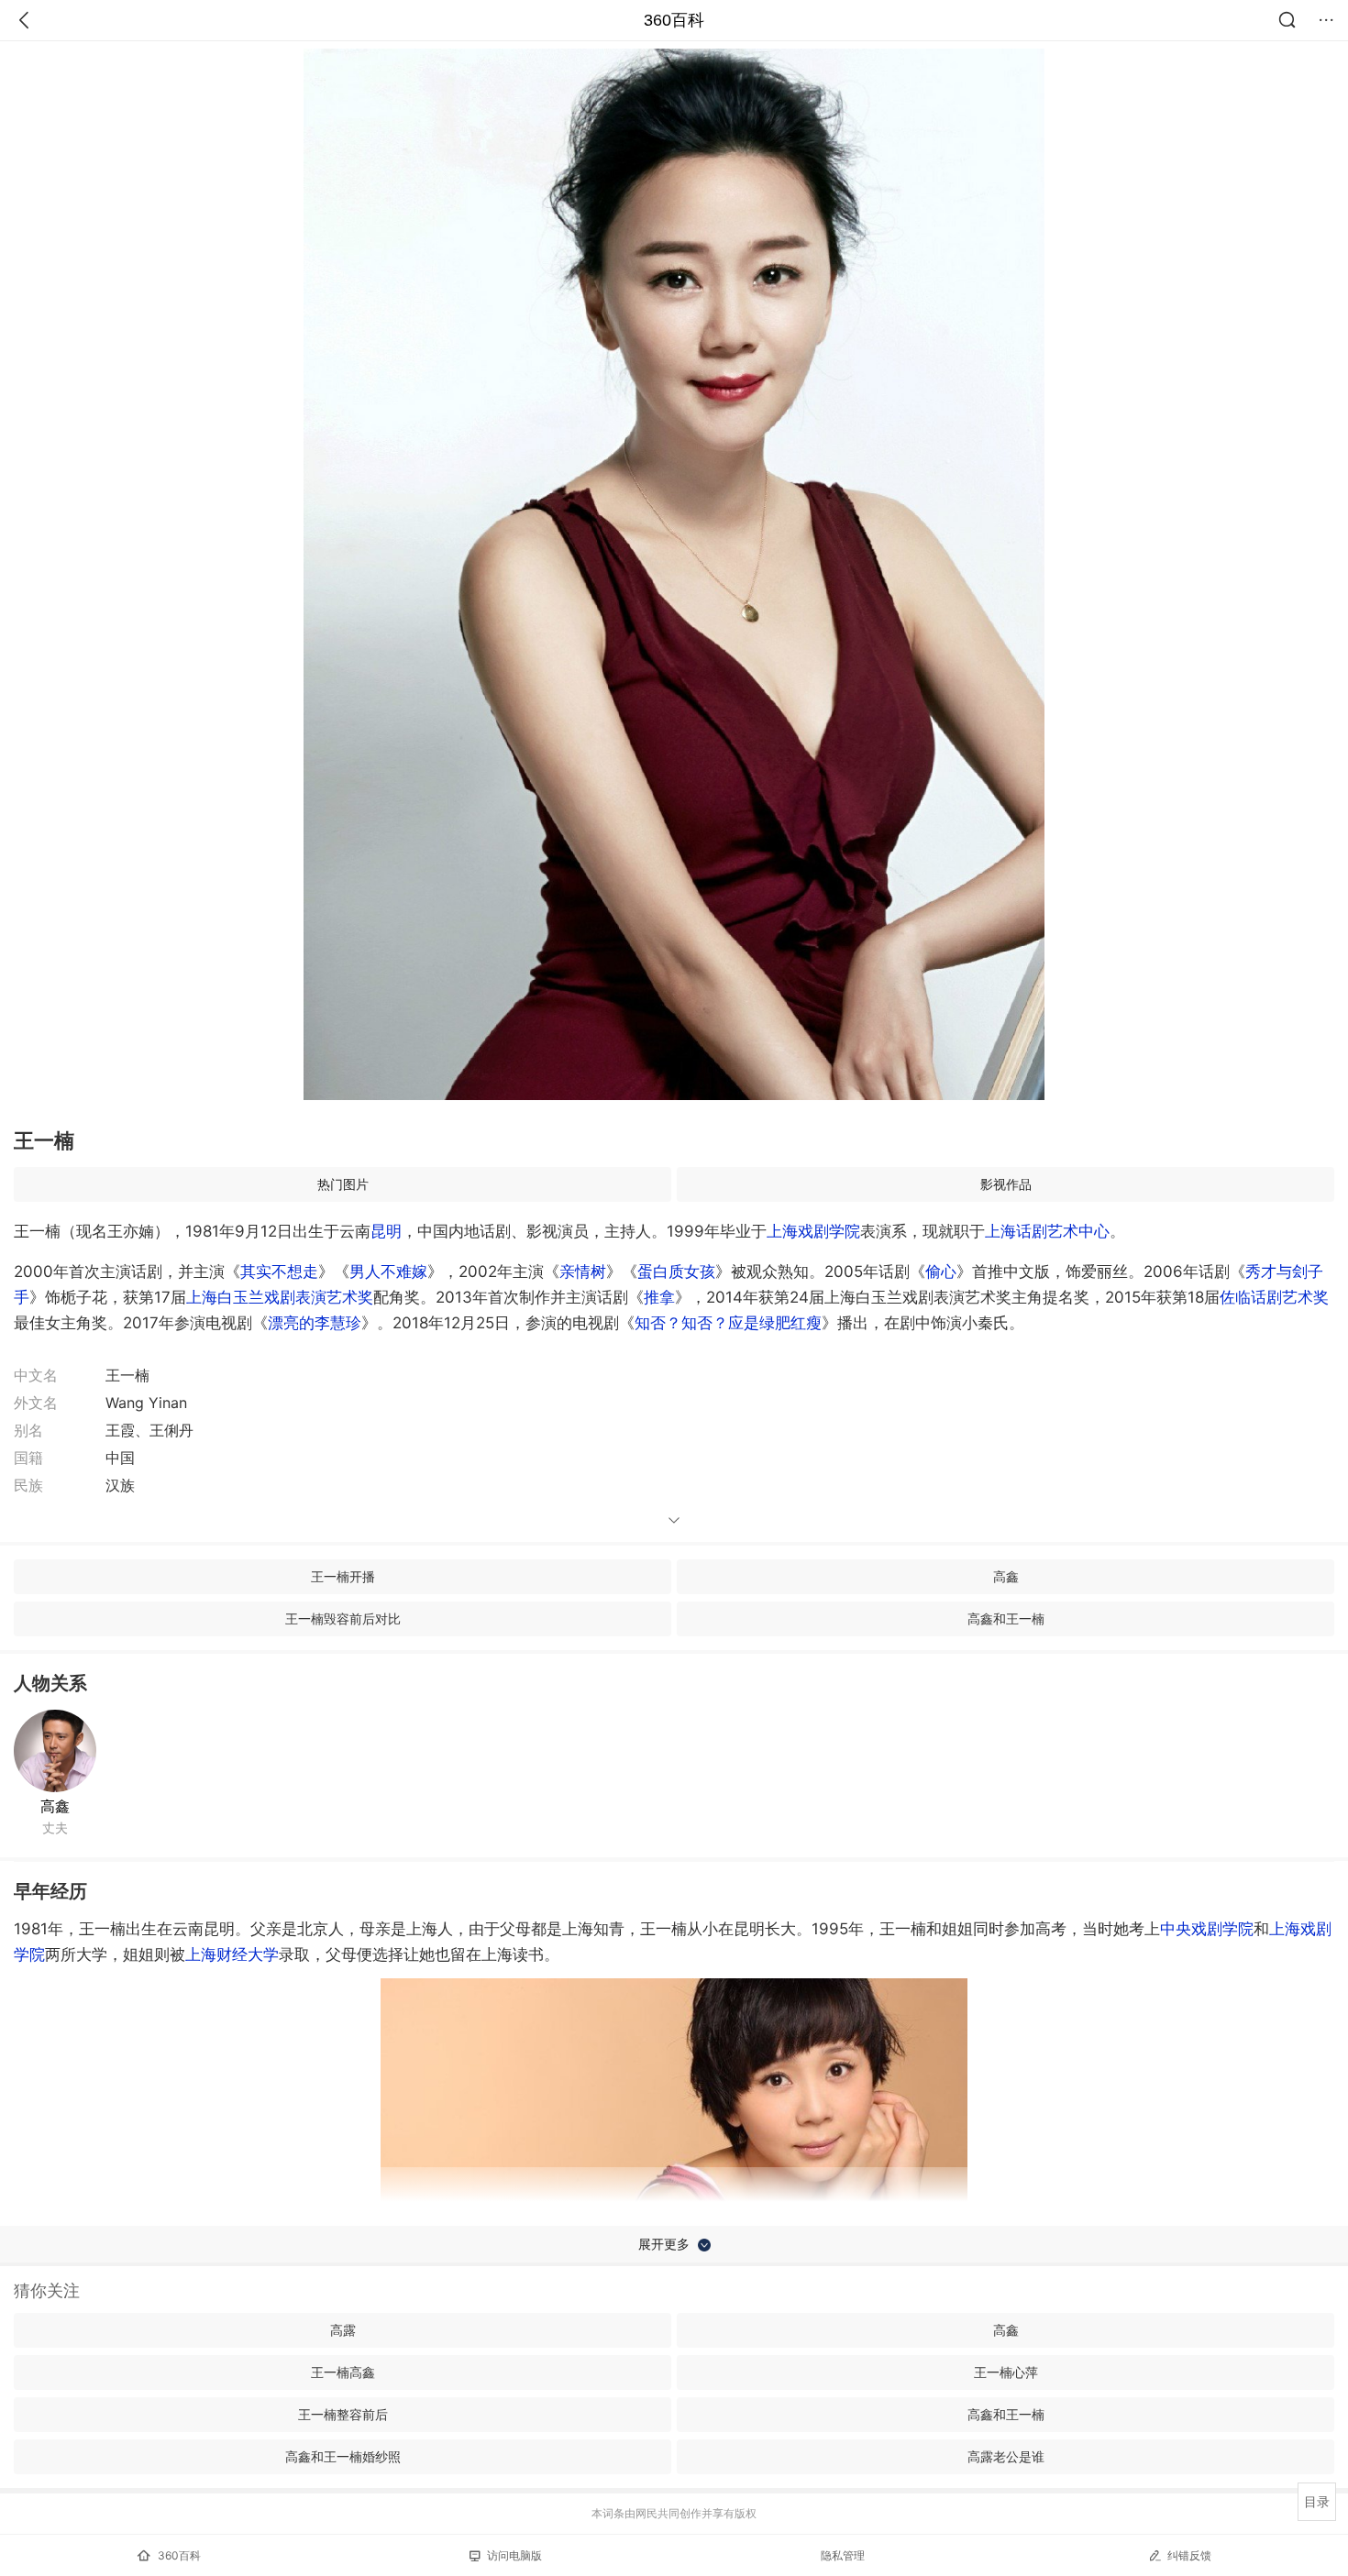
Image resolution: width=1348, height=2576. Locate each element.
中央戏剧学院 (1207, 1929)
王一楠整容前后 (343, 2414)
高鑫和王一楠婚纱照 (343, 2456)
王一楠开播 (343, 1576)
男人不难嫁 (388, 1271)
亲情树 (583, 1271)
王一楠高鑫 (343, 2372)
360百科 (674, 20)
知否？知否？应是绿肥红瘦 (728, 1323)
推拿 (659, 1297)
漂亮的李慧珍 (315, 1323)
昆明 (386, 1231)
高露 (343, 2330)
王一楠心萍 (1006, 2372)
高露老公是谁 (1006, 2456)
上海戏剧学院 (813, 1231)
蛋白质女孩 (676, 1271)
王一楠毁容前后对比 (343, 1618)
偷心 (941, 1271)
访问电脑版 (514, 2555)
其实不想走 (279, 1271)
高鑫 (1006, 1576)
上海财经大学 (232, 1954)
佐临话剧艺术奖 (1274, 1297)
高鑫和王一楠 (1006, 1618)
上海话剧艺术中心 (1047, 1231)
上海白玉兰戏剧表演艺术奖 (280, 1297)
